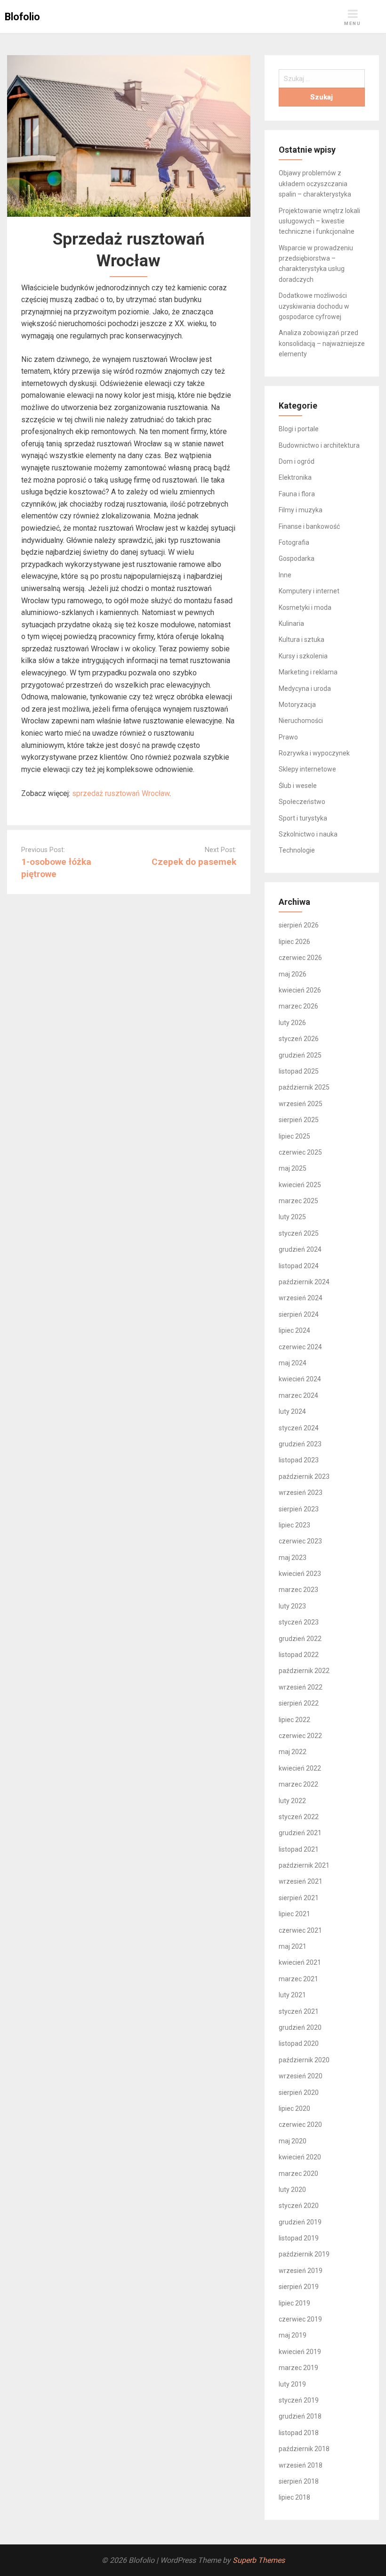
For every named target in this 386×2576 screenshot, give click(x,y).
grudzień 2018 (300, 2416)
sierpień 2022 (299, 1703)
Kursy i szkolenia (303, 656)
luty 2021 (292, 1995)
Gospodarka (297, 558)
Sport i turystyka (303, 818)
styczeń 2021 (299, 2011)
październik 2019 (304, 2254)
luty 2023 (292, 1606)
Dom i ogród (297, 461)
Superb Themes (259, 2560)
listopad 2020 (299, 2043)
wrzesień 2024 (301, 1298)
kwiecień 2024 (300, 1379)
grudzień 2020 (300, 2027)
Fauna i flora (297, 494)
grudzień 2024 (300, 1249)
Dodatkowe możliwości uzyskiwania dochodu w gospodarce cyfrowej (314, 306)
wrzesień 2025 (301, 1104)
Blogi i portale (299, 429)
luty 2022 (292, 1801)
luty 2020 (292, 2190)
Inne (285, 575)
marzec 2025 (298, 1201)
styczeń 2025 (299, 1233)
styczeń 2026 (299, 1039)
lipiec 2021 (294, 1914)
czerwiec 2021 (300, 1930)
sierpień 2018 (299, 2481)
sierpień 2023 (299, 1509)
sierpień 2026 (299, 925)
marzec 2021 (298, 1979)
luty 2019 (292, 2384)
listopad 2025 (299, 1071)
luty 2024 (292, 1411)
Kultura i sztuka (302, 640)
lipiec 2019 (294, 2303)
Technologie (297, 850)
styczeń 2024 (299, 1428)
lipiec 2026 (294, 942)
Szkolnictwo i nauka (308, 834)
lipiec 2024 (294, 1330)
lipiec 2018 (294, 2497)
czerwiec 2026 (300, 958)
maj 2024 (293, 1363)
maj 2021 (293, 1946)
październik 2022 (304, 1671)
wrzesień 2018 (301, 2465)
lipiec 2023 (294, 1525)
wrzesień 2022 (301, 1687)
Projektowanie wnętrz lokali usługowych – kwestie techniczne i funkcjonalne (319, 221)
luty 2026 (292, 1023)
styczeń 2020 (299, 2206)
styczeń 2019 (299, 2400)
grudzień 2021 (300, 1833)
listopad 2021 (299, 1849)
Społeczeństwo (302, 802)
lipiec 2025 (294, 1136)
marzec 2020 (298, 2174)
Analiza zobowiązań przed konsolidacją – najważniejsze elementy (322, 343)
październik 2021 (304, 1865)
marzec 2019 (298, 2368)
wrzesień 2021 (301, 1881)
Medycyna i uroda (305, 689)
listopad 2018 (299, 2433)
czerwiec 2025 (300, 1152)
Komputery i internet (309, 591)
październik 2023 (304, 1477)
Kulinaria (291, 623)
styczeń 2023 (299, 1622)
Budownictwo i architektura (319, 445)
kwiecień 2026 (300, 990)
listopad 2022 (299, 1655)
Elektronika (295, 477)
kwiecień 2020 (300, 2157)
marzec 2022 (298, 1784)
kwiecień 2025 (300, 1185)
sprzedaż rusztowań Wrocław (121, 793)
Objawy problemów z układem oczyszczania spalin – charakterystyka (315, 184)
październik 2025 (304, 1087)
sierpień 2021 (299, 1898)
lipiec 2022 (294, 1720)
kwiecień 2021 (300, 1962)
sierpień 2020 (299, 2092)
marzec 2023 (298, 1590)
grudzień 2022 (300, 1639)
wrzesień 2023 (301, 1493)
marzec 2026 (298, 1006)
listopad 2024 (299, 1266)
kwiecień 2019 (300, 2352)
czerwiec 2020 (300, 2125)
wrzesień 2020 (301, 2076)
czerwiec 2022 (300, 1736)
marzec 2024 (298, 1395)
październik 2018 (304, 2449)
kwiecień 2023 (300, 1574)
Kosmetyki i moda (305, 607)
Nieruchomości (301, 721)
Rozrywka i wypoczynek (314, 753)
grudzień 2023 (300, 1444)
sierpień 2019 (299, 2287)
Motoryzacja (297, 705)
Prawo (288, 737)
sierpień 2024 (299, 1314)
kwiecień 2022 (300, 1768)
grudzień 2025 (300, 1055)
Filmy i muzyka (301, 510)
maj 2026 (293, 974)
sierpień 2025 (299, 1120)
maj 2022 (293, 1752)
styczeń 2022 (299, 1817)
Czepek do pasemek (194, 862)
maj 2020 (293, 2141)
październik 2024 (304, 1282)
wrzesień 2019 (301, 2271)
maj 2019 (293, 2335)
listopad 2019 (299, 2238)
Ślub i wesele (298, 786)
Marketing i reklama (308, 672)
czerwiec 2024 (300, 1347)
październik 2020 (304, 2060)
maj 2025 (293, 1168)
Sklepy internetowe (307, 769)
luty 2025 (292, 1217)
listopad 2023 (299, 1460)
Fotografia (294, 542)
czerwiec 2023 (300, 1541)
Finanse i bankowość (309, 526)
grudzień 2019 (300, 2222)
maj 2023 (293, 1558)
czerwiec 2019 (300, 2319)
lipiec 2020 (294, 2108)
